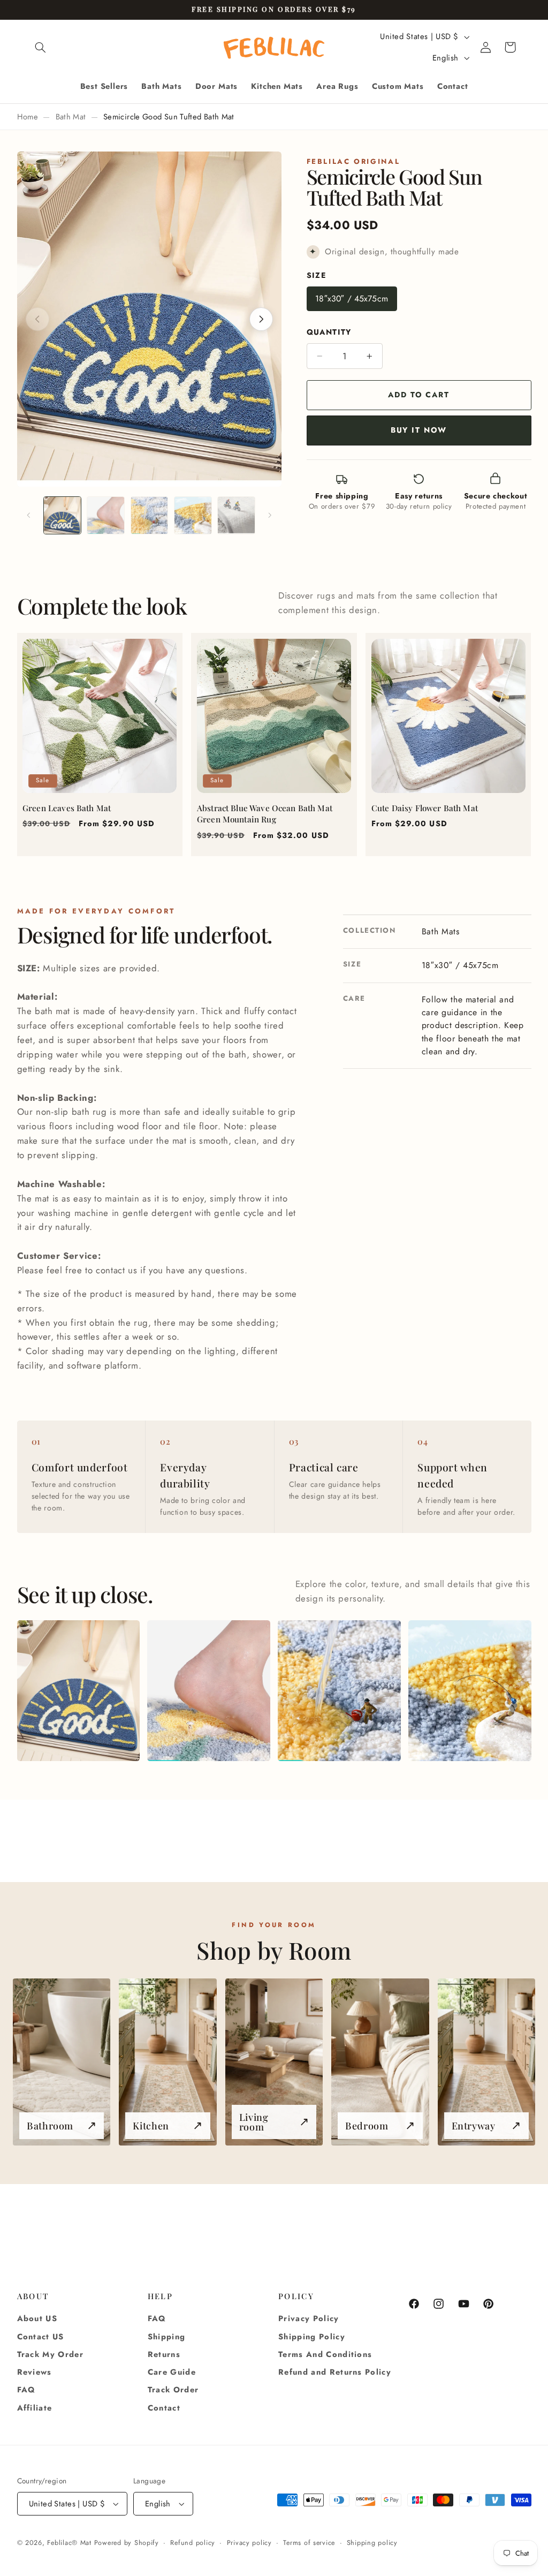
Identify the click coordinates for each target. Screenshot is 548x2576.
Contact (164, 2408)
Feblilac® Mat (69, 2543)
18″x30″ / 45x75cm (352, 299)
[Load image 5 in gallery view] (236, 515)
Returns (164, 2354)
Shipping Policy (312, 2337)
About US (37, 2318)
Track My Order (51, 2354)
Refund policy (193, 2543)
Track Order (173, 2390)
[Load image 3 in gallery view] (150, 515)
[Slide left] (29, 516)
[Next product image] (261, 319)
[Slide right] (270, 516)
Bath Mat (71, 117)
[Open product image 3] (339, 1691)
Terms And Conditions (325, 2354)
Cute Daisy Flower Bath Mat (425, 808)
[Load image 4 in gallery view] (193, 515)
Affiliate (35, 2408)
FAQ (26, 2390)
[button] (41, 47)
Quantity (329, 332)
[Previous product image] (37, 319)
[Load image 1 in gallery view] (62, 515)
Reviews (35, 2372)
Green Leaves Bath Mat (67, 808)
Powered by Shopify (127, 2543)
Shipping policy (372, 2543)
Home (28, 117)
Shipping (167, 2337)
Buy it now (419, 430)
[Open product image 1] (78, 1691)
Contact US (41, 2337)
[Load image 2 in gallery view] (106, 515)
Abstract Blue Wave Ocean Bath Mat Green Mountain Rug (265, 814)
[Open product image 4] (470, 1691)
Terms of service (309, 2543)
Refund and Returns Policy (335, 2372)
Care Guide (172, 2372)
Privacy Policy (309, 2318)
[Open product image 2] (208, 1691)
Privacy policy (249, 2543)
